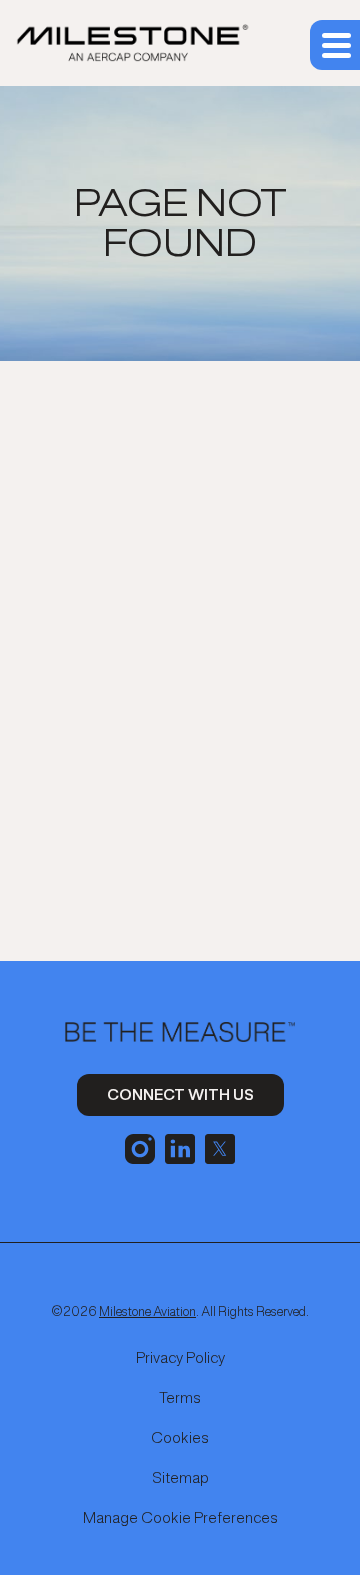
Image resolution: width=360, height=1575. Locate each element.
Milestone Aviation (147, 1311)
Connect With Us (180, 1094)
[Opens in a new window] (140, 1146)
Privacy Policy (180, 1358)
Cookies (180, 1438)
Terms (180, 1398)
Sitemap (180, 1478)
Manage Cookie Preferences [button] (180, 1518)
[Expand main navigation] (335, 45)
